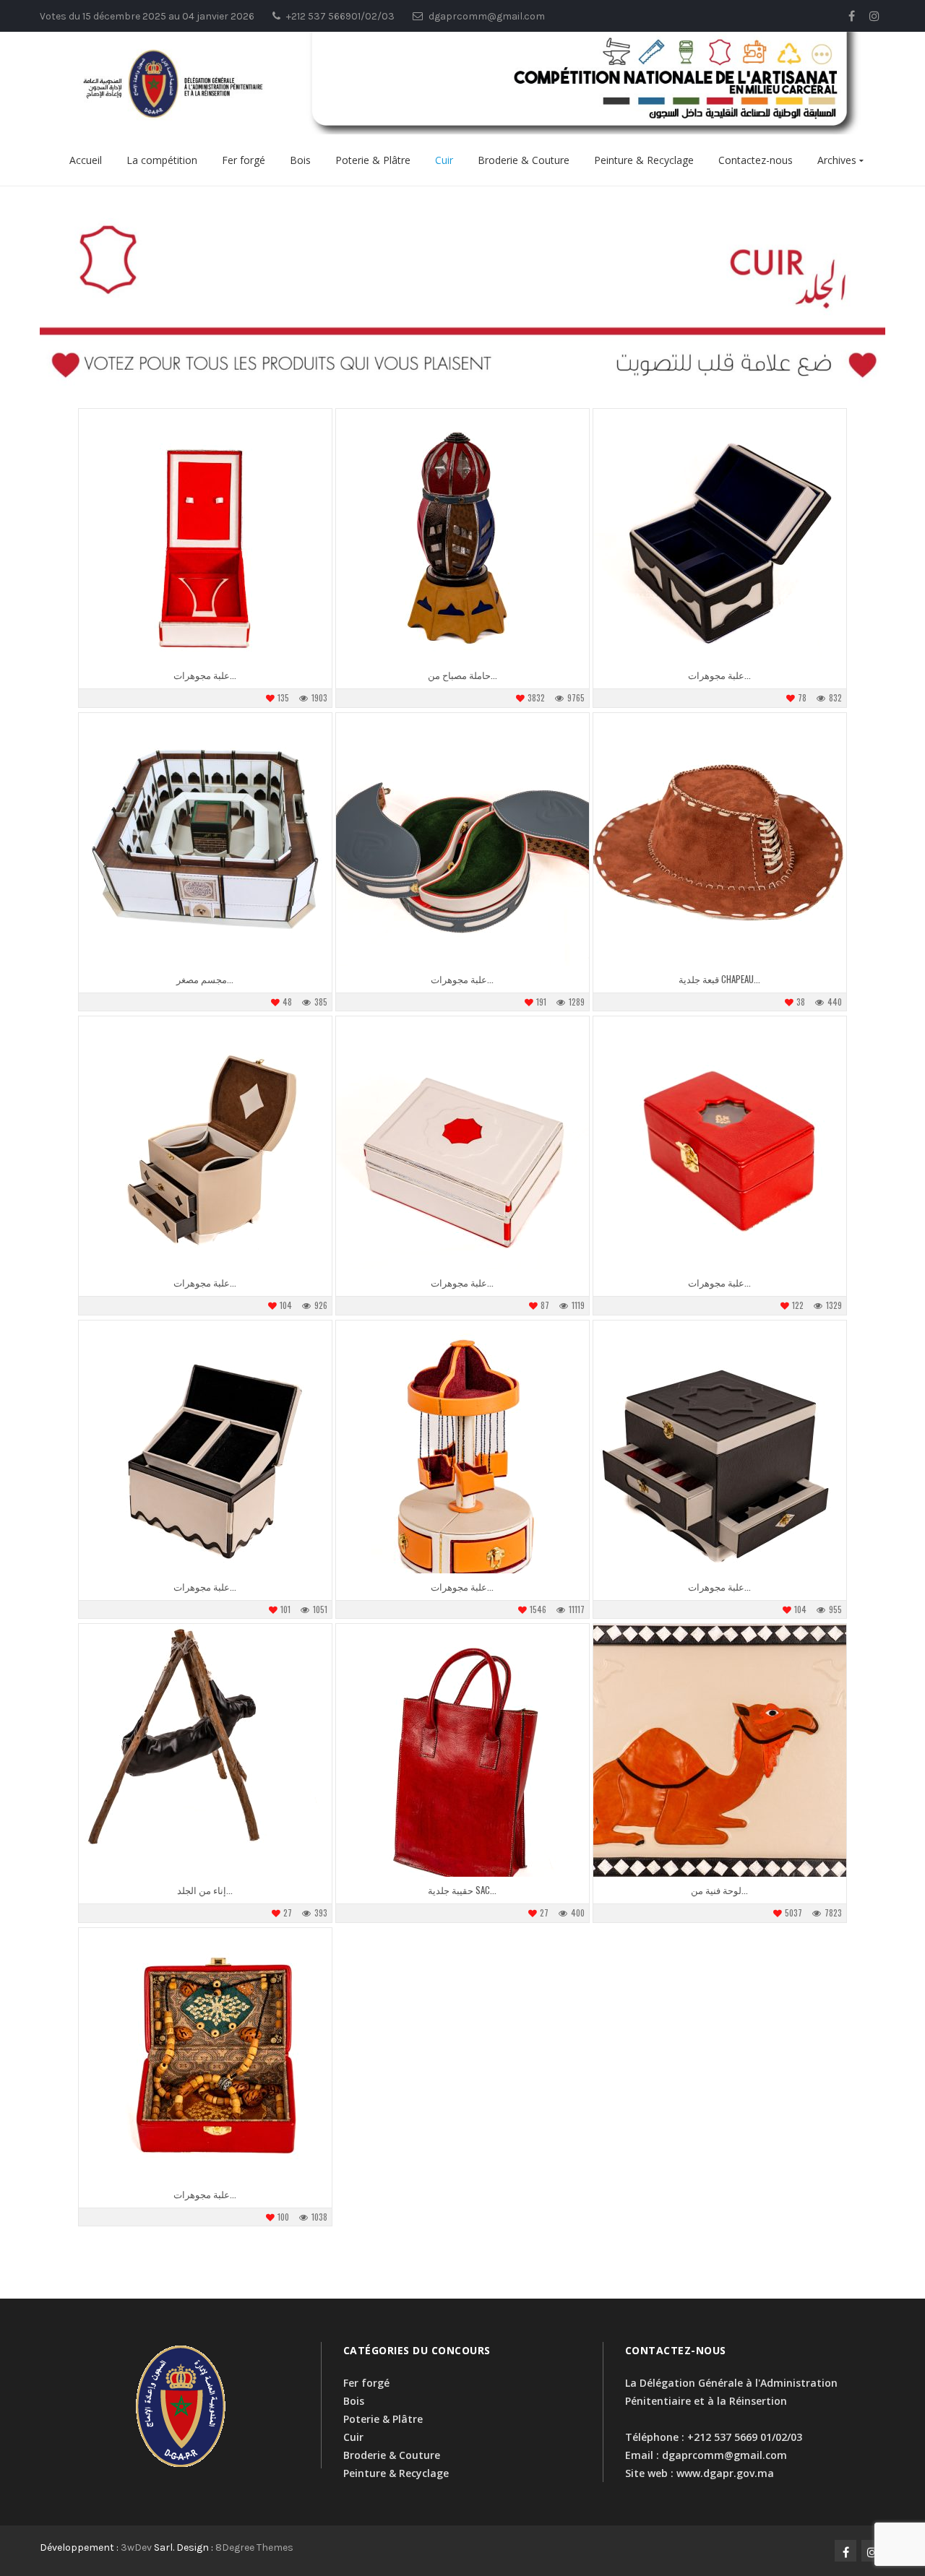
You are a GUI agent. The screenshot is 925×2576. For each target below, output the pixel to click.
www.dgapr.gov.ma (725, 2473)
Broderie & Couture (524, 160)
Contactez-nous (756, 160)
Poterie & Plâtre (373, 160)
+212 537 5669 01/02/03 (745, 2437)
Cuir (444, 160)
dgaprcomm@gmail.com (724, 2455)
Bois (300, 160)
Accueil (86, 160)
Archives (837, 160)
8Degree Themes (254, 2547)
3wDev (136, 2547)
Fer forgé (244, 160)
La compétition (162, 160)
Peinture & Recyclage (644, 160)
